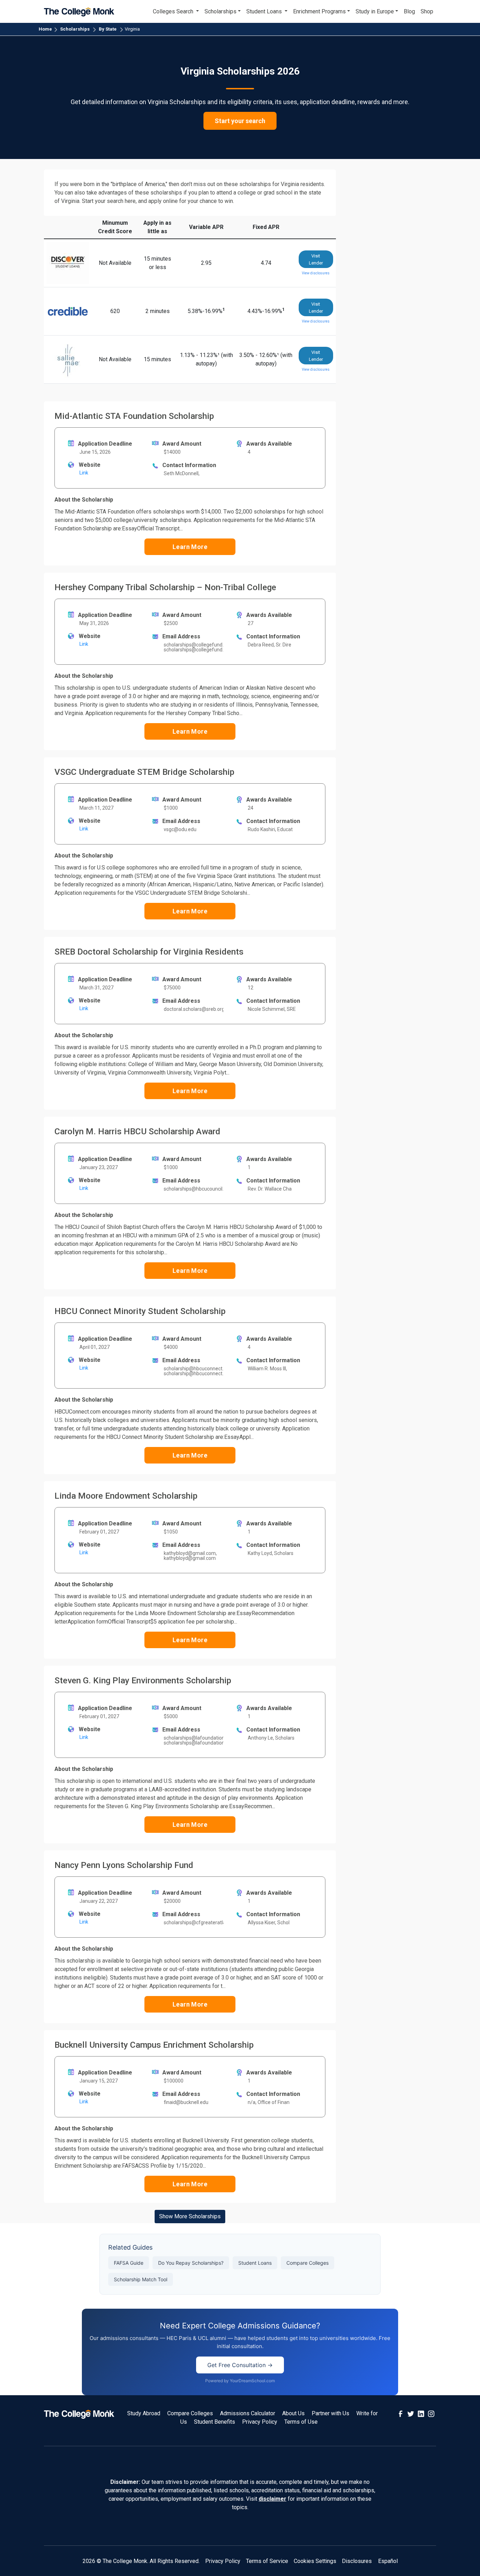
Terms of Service (267, 2561)
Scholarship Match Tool (141, 2279)
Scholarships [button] (220, 11)
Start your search (240, 121)
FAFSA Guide (129, 2263)
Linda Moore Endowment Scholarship (126, 1496)
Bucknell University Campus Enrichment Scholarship (154, 2045)
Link (84, 473)
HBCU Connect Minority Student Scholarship (140, 1311)
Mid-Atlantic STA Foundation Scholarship (134, 416)
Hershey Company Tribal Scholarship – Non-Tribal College (165, 587)
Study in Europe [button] (375, 11)
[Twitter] (411, 2413)
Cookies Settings (315, 2561)
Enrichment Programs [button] (319, 11)
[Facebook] (401, 2413)
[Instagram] (431, 2413)
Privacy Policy (260, 2422)
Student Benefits (215, 2422)
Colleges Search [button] (174, 11)
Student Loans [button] (265, 11)
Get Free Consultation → (240, 2365)
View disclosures (316, 273)
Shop (427, 11)
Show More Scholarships (190, 2216)
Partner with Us (330, 2413)
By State (108, 29)
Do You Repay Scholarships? (191, 2263)
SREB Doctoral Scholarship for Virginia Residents (149, 952)
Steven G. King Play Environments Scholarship (143, 1680)
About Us (293, 2413)
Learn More (190, 547)
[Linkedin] (421, 2413)
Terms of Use (301, 2422)
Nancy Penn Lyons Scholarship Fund (124, 1865)
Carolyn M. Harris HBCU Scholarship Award (137, 1131)
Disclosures (357, 2561)
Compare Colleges (307, 2263)
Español (388, 2561)
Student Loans (255, 2263)
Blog (409, 11)
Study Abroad (144, 2413)
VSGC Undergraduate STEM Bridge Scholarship (144, 772)
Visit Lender (316, 259)
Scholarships (75, 29)
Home (45, 29)
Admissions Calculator (248, 2413)
